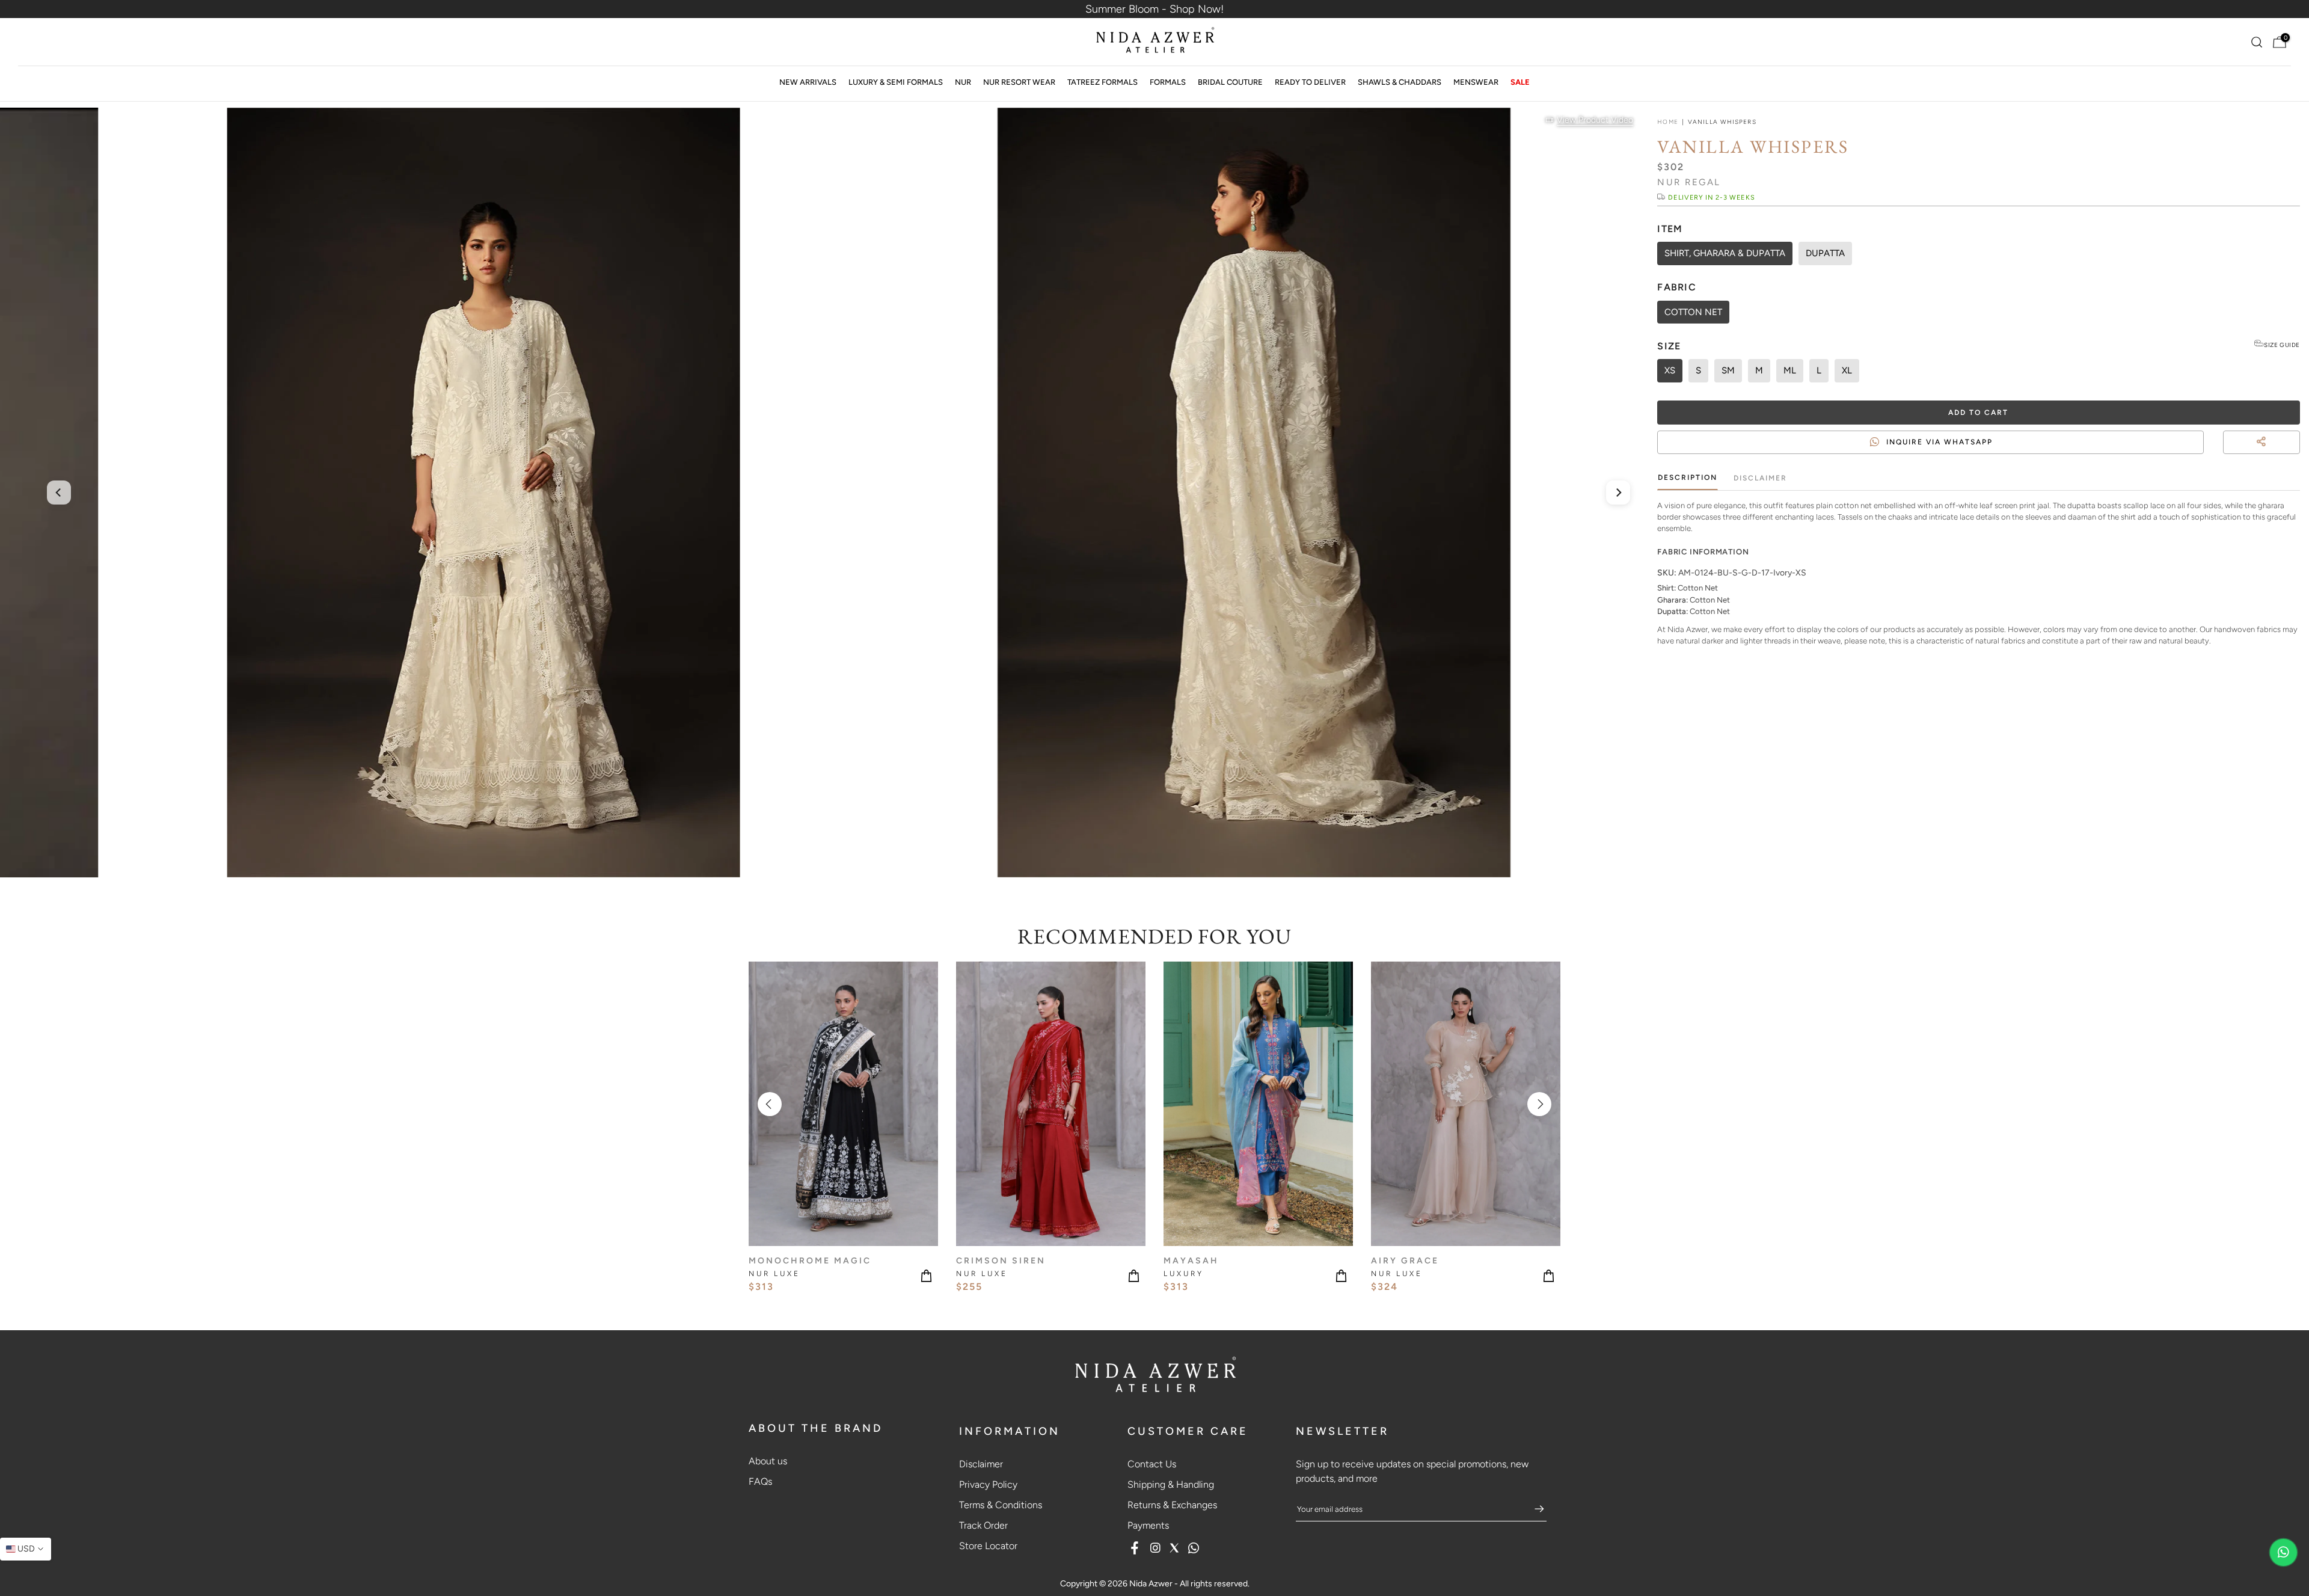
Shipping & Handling (1171, 1484)
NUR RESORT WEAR (1019, 82)
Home (1667, 122)
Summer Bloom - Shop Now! (1154, 9)
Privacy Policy (988, 1484)
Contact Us (1152, 1464)
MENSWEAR (1476, 82)
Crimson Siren (1001, 1261)
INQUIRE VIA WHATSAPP (1939, 442)
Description (1688, 477)
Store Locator (988, 1546)
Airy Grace (1405, 1261)
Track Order (983, 1525)
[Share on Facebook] (2273, 456)
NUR (963, 82)
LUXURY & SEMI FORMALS (896, 82)
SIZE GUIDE (2282, 345)
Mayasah (1191, 1261)
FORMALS (1168, 82)
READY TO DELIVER (1310, 82)
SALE (1520, 82)
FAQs (760, 1481)
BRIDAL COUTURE (1230, 82)
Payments (1148, 1525)
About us (768, 1461)
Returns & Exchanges (1172, 1505)
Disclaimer (1760, 478)
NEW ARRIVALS (808, 82)
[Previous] (59, 493)
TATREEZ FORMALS (1102, 82)
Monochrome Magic (810, 1261)
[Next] (1618, 493)
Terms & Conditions (1001, 1505)
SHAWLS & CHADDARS (1400, 82)
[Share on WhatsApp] (2295, 456)
